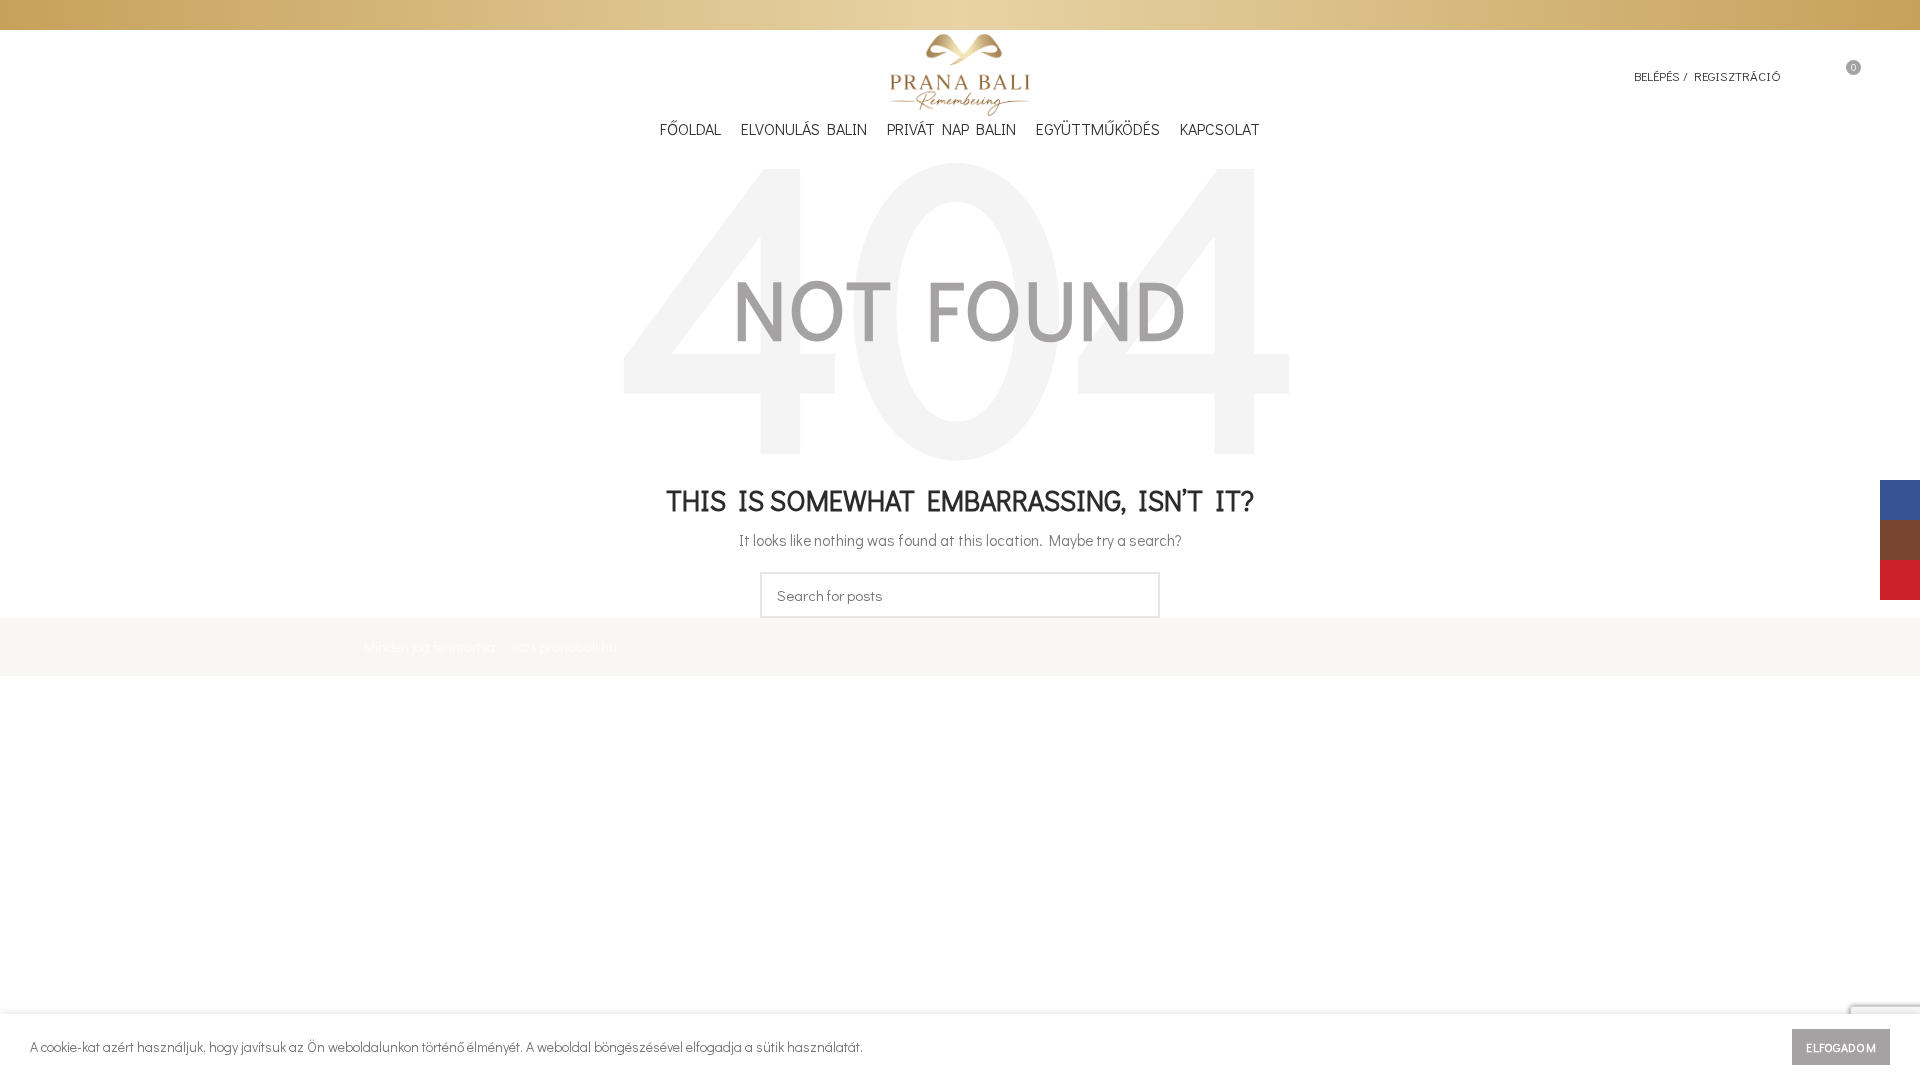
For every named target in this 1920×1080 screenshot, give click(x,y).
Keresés (1133, 595)
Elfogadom (1841, 1047)
